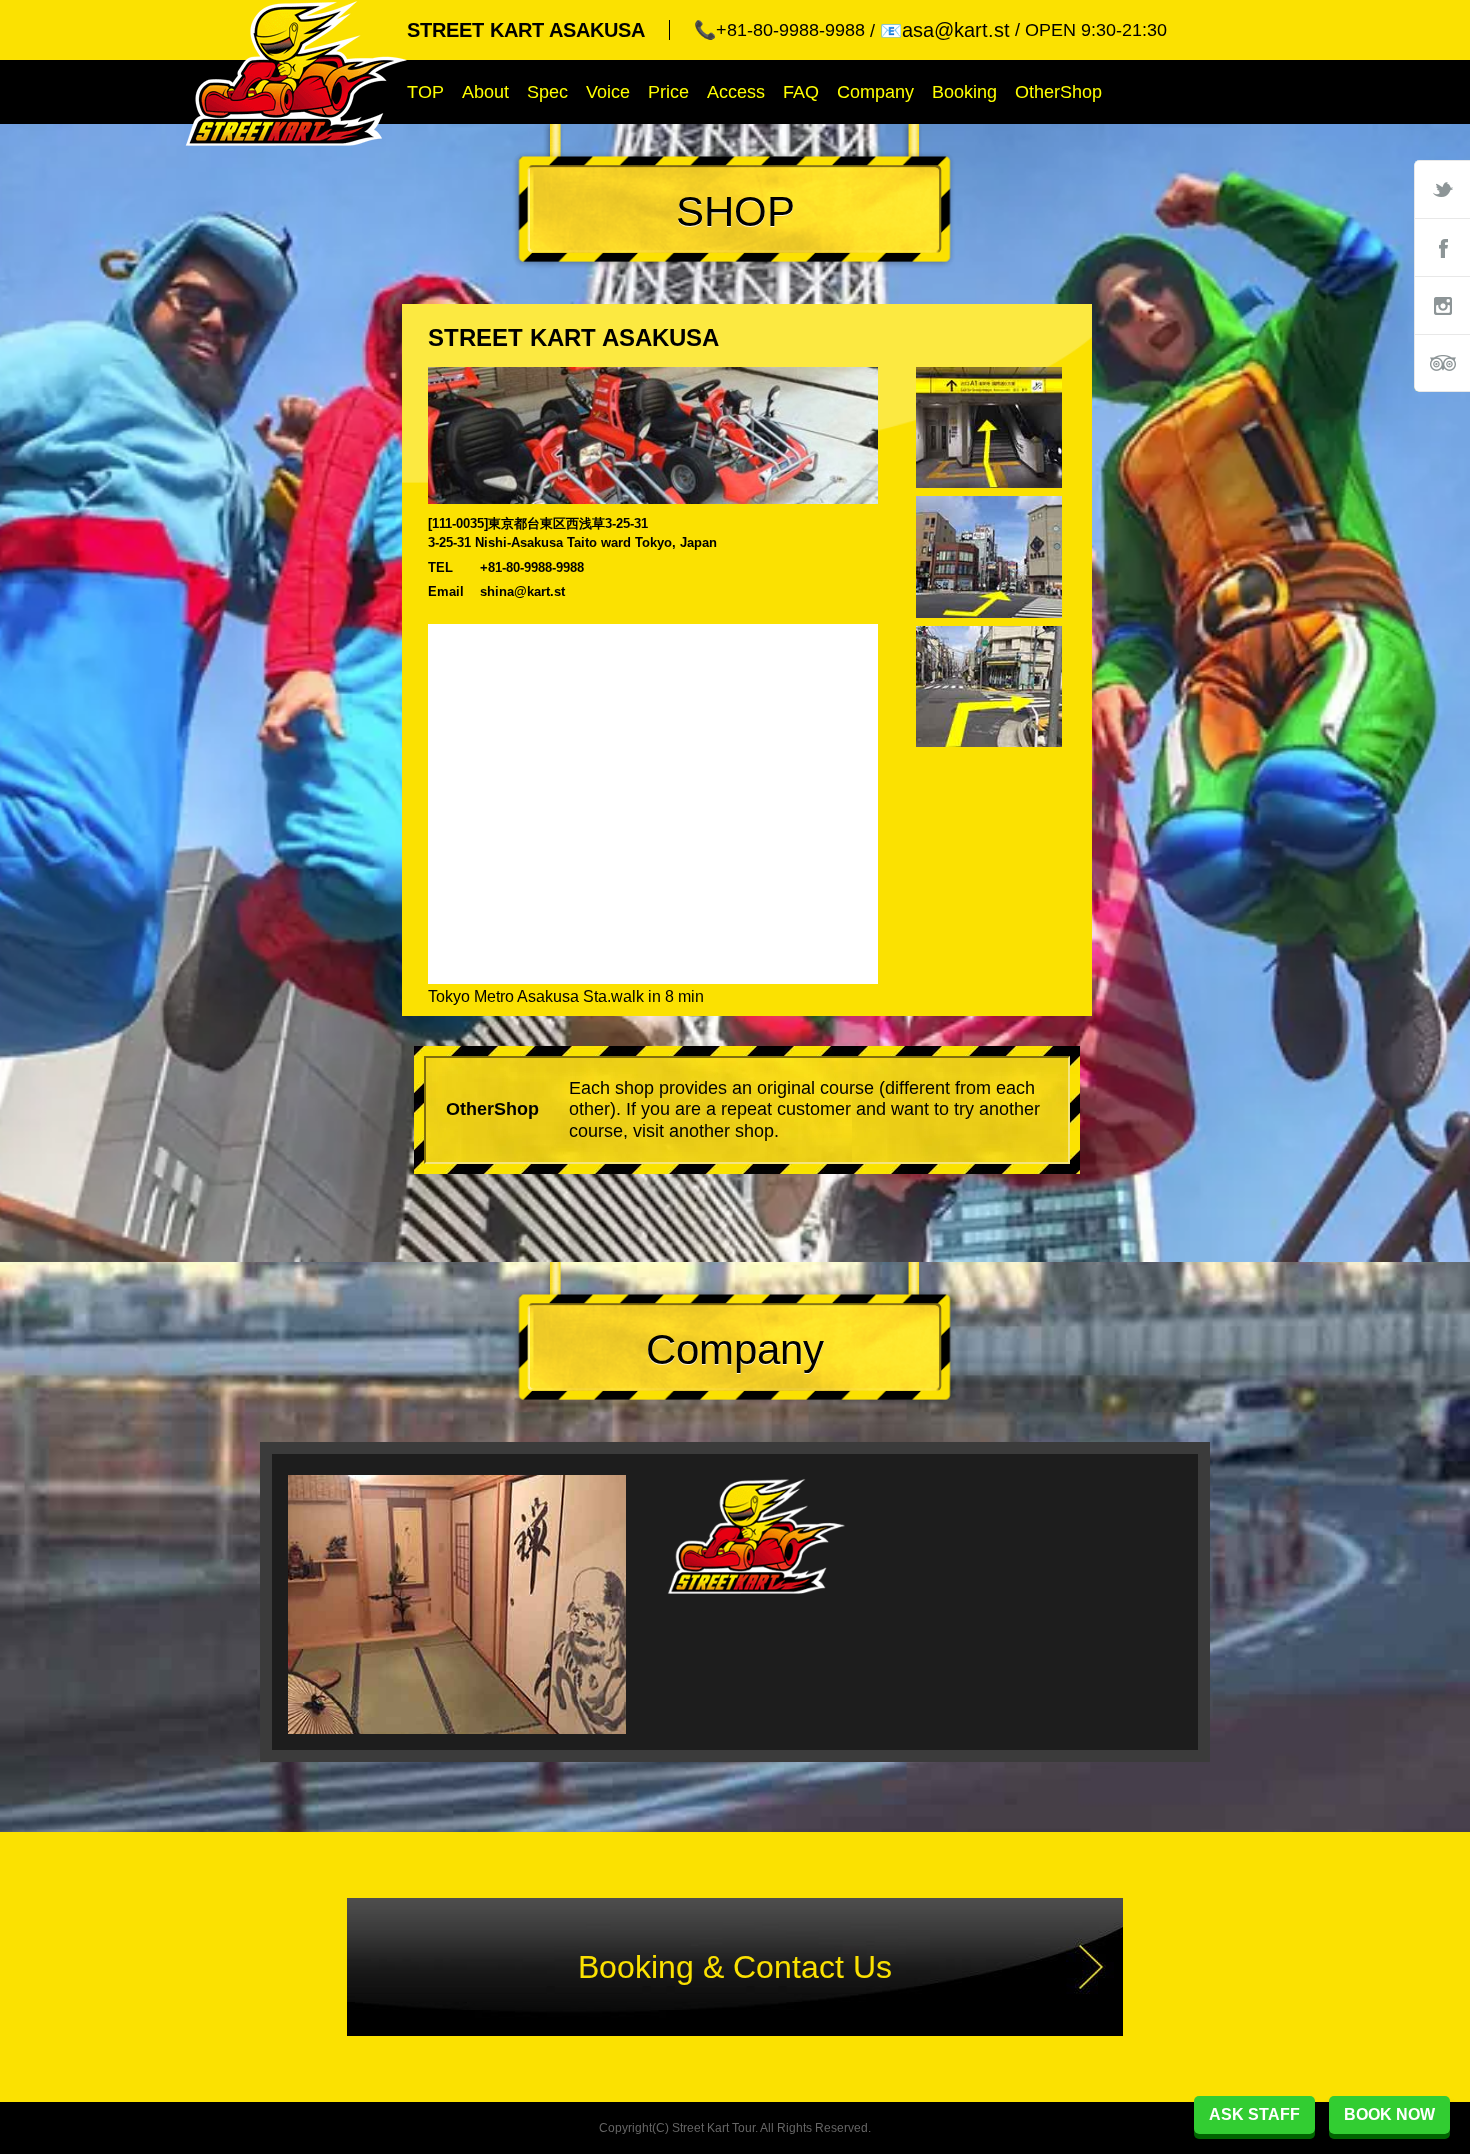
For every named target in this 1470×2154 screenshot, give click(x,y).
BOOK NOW (1389, 2114)
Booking (964, 92)
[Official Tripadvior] (1442, 363)
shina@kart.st (522, 591)
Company (875, 92)
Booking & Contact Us (735, 1967)
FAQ (801, 92)
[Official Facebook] (1442, 247)
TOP (425, 92)
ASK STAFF (1254, 2114)
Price (668, 92)
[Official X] (1442, 189)
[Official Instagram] (1442, 305)
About (485, 92)
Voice (608, 92)
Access (736, 92)
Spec (547, 92)
